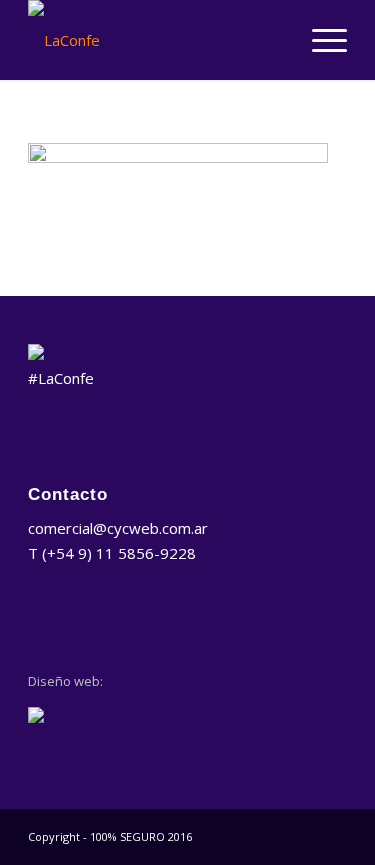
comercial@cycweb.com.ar (118, 528)
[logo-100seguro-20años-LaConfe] (155, 40)
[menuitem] (319, 40)
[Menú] (319, 40)
